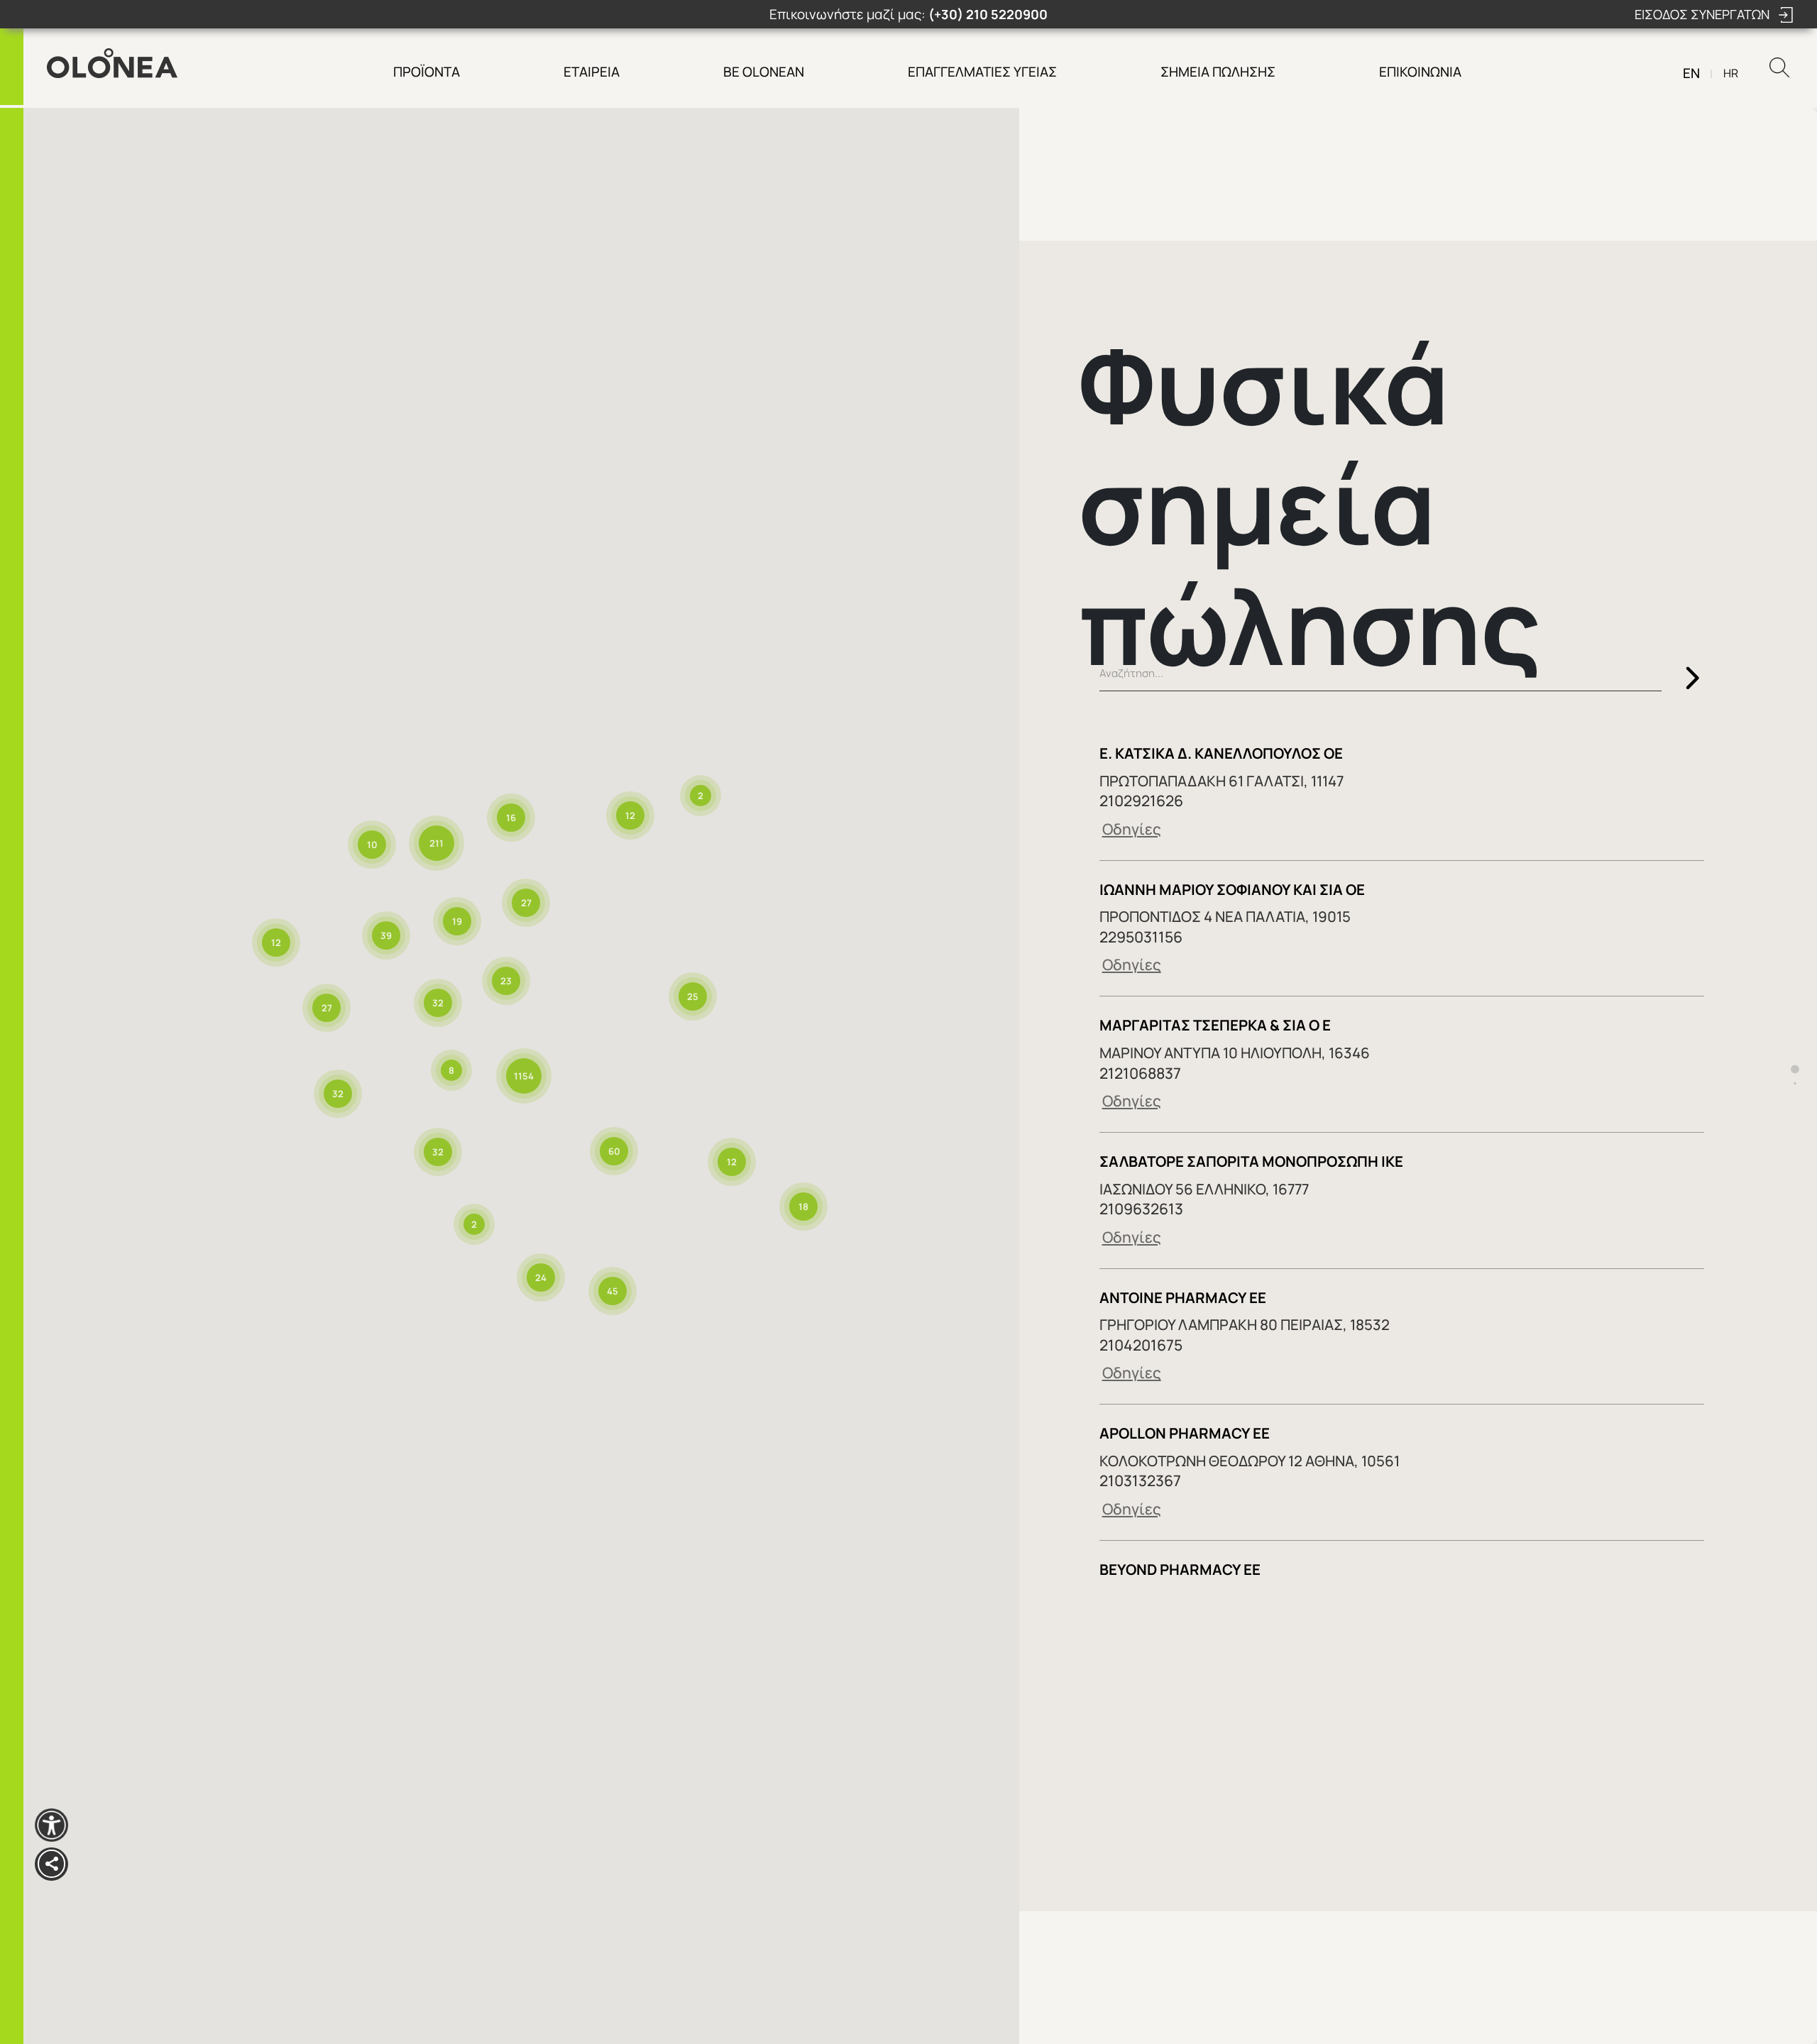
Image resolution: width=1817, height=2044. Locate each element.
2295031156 (1141, 936)
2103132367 (1140, 1480)
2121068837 (1140, 1073)
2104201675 (1141, 1345)
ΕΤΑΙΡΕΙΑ (592, 72)
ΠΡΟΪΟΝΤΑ (427, 72)
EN (1691, 73)
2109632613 (1141, 1208)
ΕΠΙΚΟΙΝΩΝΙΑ (1420, 72)
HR (1731, 73)
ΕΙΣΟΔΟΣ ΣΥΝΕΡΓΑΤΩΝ (1703, 14)
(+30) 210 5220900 (988, 14)
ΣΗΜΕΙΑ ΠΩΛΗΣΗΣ (1218, 72)
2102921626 (1141, 800)
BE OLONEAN (764, 72)
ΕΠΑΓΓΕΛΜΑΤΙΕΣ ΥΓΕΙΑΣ (982, 72)
